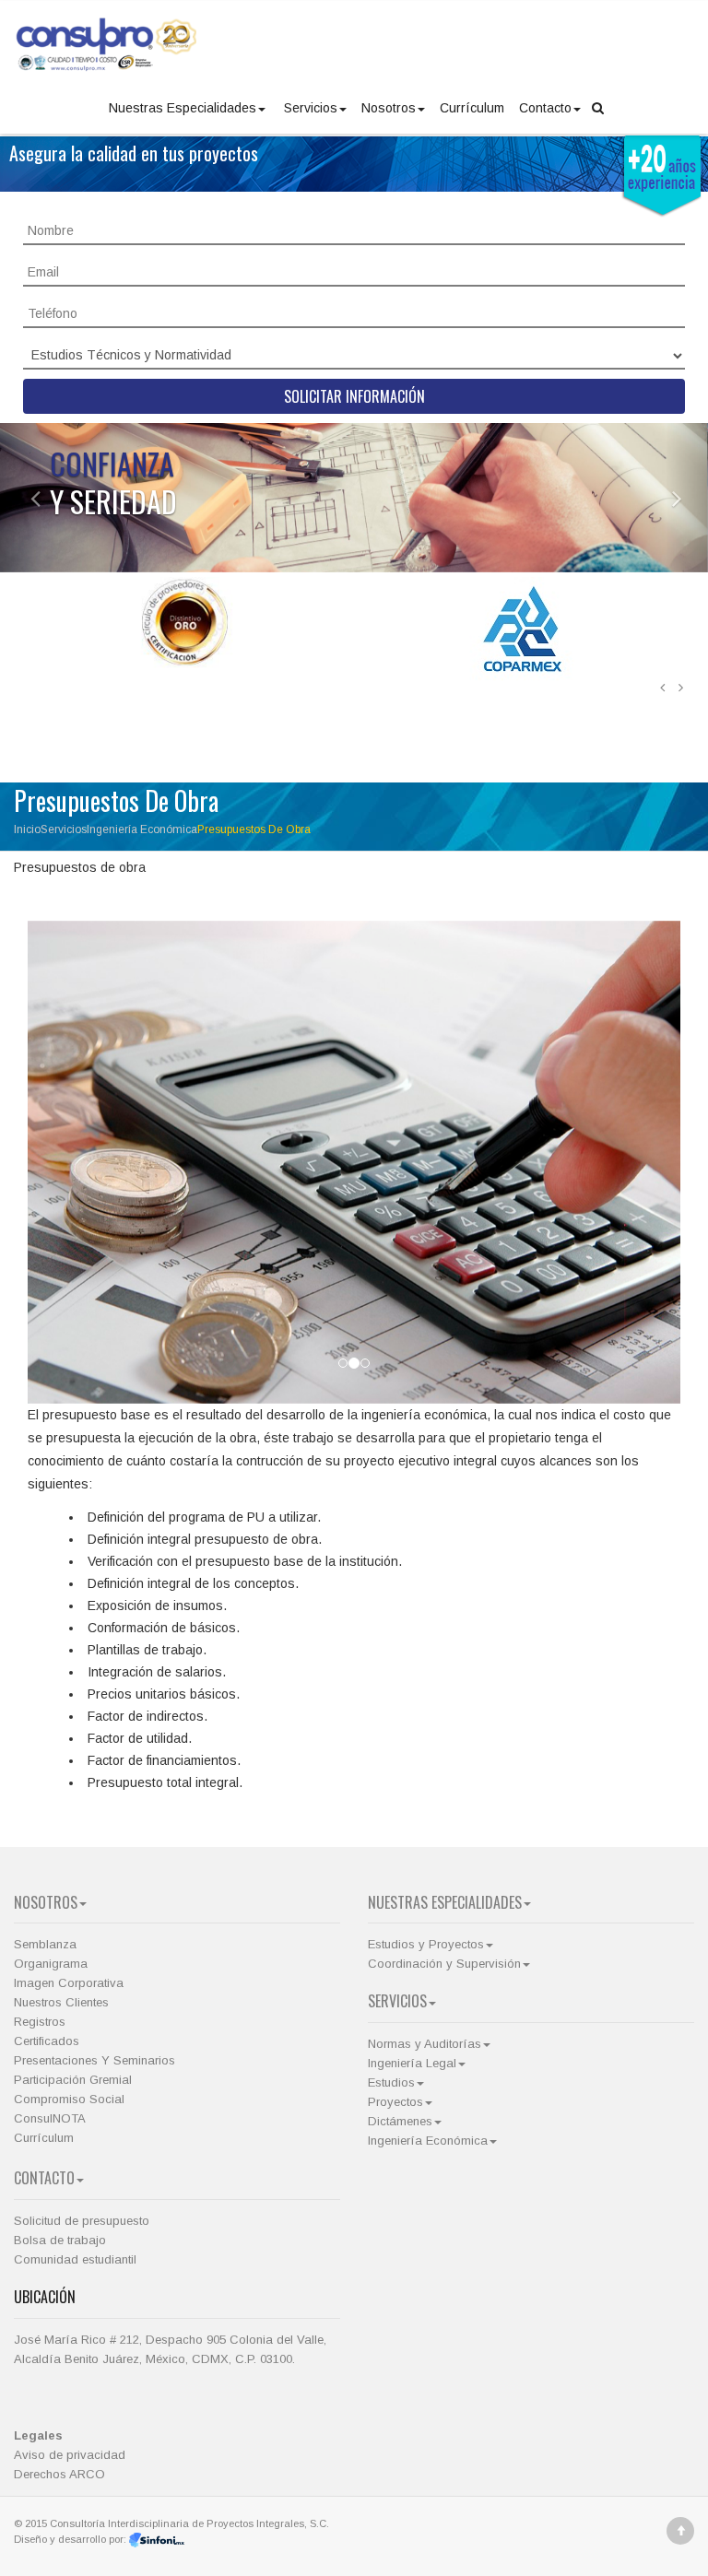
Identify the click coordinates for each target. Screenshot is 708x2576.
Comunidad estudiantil (75, 2259)
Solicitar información (354, 396)
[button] (21, 498)
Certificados (47, 2041)
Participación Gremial (73, 2080)
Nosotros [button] (389, 108)
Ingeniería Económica (142, 829)
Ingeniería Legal (412, 2063)
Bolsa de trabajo (60, 2240)
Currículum (472, 108)
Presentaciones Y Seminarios (94, 2060)
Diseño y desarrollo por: (71, 2539)
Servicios (311, 108)
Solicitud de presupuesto (82, 2221)
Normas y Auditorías (425, 2044)
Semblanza (45, 1944)
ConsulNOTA (50, 2118)
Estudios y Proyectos (426, 1944)
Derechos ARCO (59, 2474)
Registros (40, 2022)
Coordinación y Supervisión (444, 1964)
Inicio (27, 829)
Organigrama (51, 1964)
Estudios (391, 2082)
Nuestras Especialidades (183, 108)
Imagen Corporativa (69, 1983)
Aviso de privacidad (70, 2455)
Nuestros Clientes (61, 2002)
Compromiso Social (69, 2099)
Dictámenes (400, 2121)
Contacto (545, 108)
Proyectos (395, 2102)
